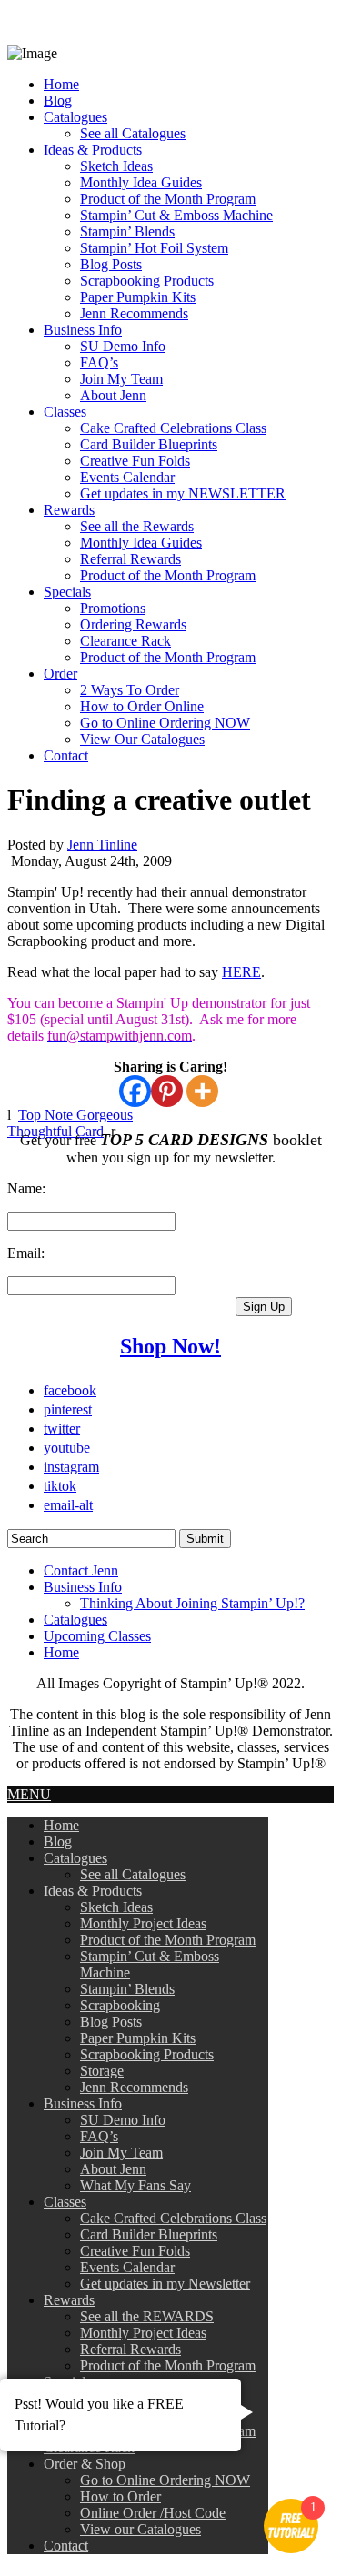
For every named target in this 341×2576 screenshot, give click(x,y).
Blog (58, 101)
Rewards (69, 510)
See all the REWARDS (147, 2316)
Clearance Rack (125, 641)
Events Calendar (127, 477)
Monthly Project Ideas (143, 1923)
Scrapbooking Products (147, 281)
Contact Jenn (81, 1570)
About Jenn (113, 395)
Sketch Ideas (116, 166)
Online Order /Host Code (153, 2513)
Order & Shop (85, 2464)
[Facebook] (135, 1091)
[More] (202, 1091)
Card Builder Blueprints (149, 444)
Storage (102, 2071)
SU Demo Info (123, 346)
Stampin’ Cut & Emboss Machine (176, 215)
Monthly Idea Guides (141, 182)
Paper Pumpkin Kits (138, 297)
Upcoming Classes (97, 1636)
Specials (67, 592)
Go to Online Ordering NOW (165, 723)
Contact (66, 755)
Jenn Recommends (134, 313)
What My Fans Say (135, 2185)
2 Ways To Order (130, 690)
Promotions (113, 608)
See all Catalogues (133, 133)
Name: (26, 1188)
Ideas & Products (93, 150)
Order (60, 674)
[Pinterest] (167, 1091)
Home (61, 84)
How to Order (120, 2496)
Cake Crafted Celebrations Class (173, 428)
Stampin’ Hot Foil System (154, 248)
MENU (29, 1794)
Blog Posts (111, 264)
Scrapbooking (120, 2005)
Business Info (83, 330)
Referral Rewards (130, 559)
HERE (241, 972)
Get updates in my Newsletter (165, 2284)
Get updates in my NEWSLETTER (183, 493)
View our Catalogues (140, 2529)
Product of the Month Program (168, 199)
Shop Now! (170, 1346)
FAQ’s (99, 362)
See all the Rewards (137, 526)
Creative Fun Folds (135, 461)
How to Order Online (142, 706)
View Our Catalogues (142, 739)
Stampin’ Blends (127, 231)
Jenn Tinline (102, 845)
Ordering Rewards (133, 624)
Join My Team (121, 379)
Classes (65, 412)
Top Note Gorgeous (75, 1115)
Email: (26, 1253)
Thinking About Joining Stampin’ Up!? (192, 1603)
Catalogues (75, 117)
